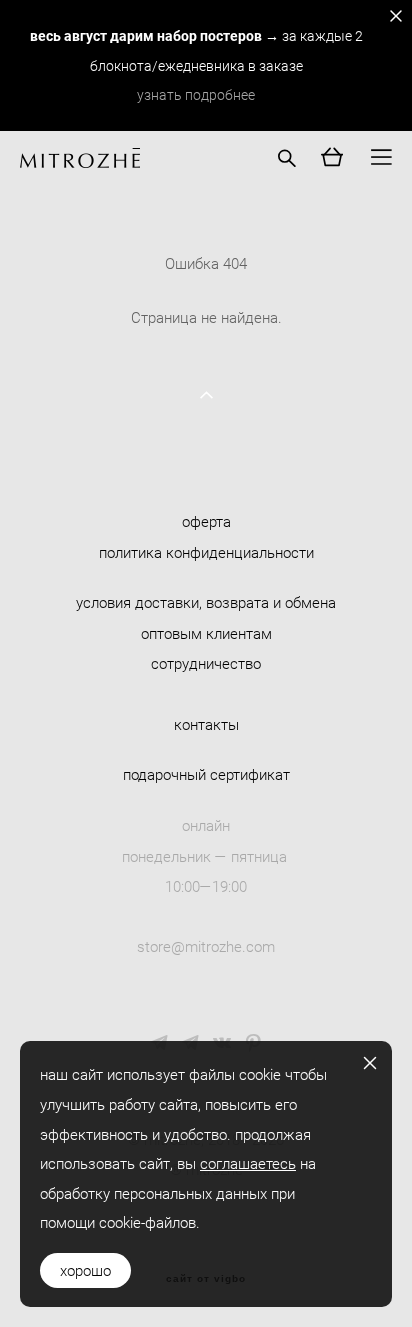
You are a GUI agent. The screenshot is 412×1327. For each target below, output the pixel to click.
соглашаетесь (248, 1163)
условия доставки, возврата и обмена (206, 602)
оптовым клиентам (206, 633)
